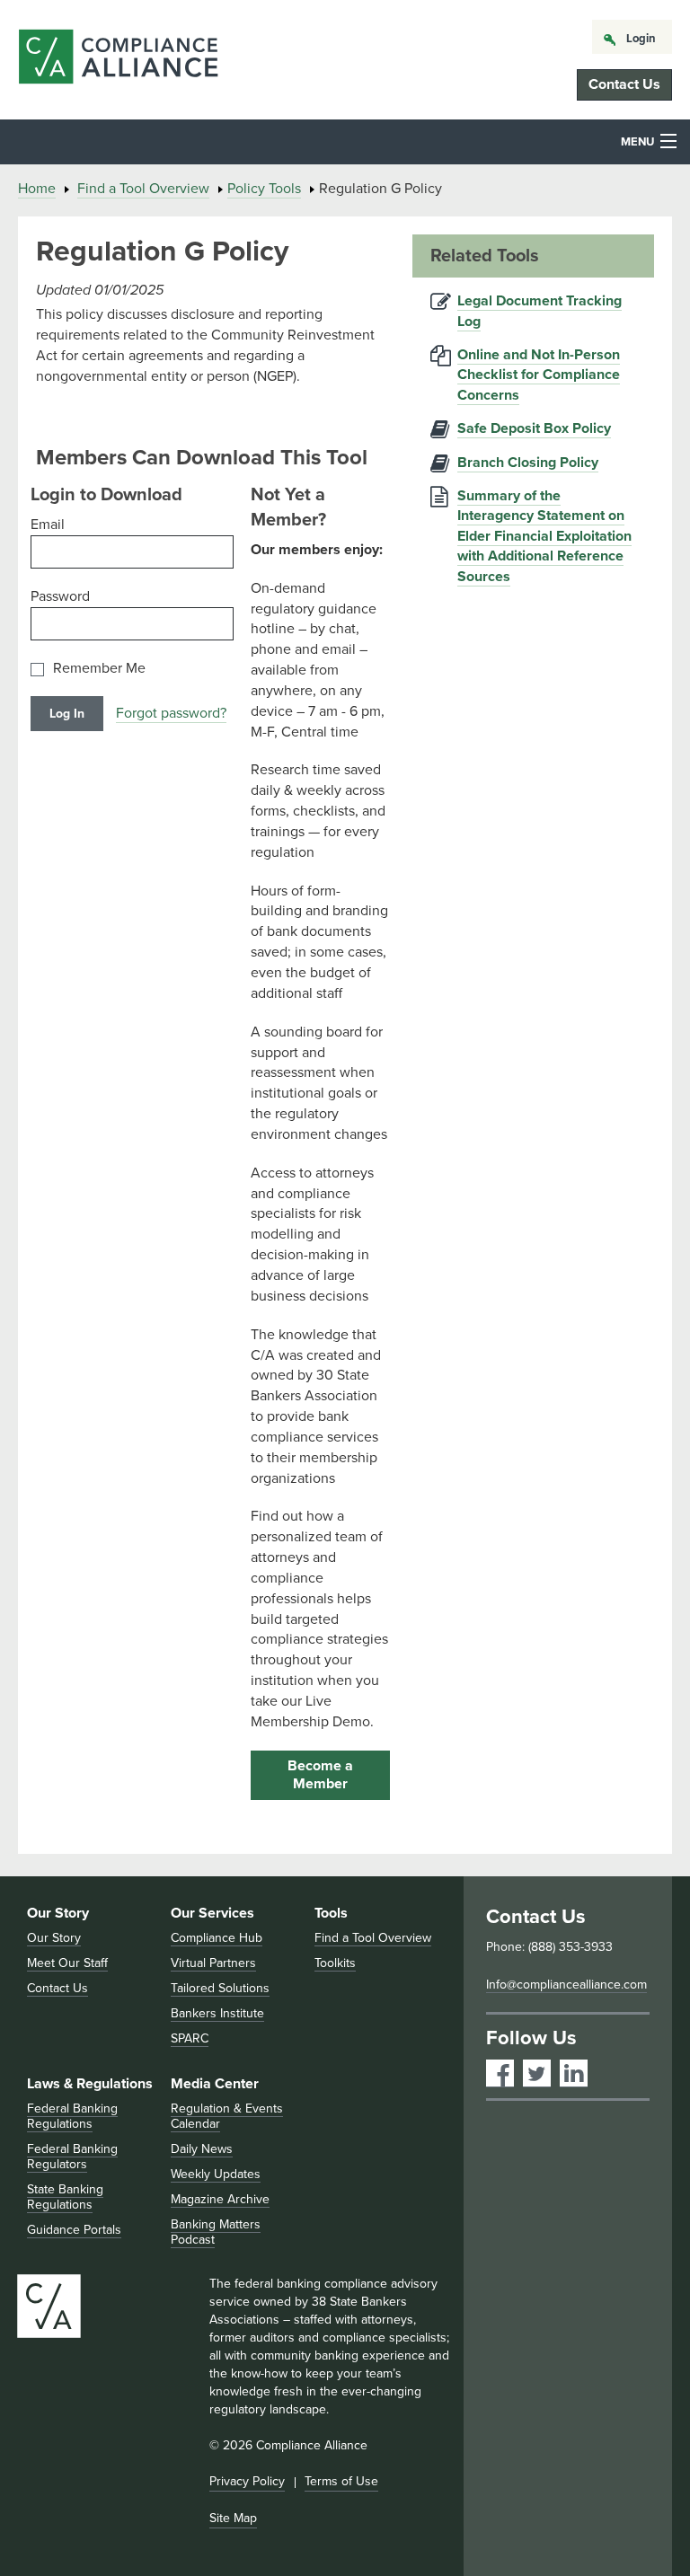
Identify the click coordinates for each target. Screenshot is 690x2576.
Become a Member (320, 1775)
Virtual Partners (213, 1963)
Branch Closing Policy (528, 463)
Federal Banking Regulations (72, 2116)
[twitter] (537, 2073)
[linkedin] (574, 2073)
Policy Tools (264, 189)
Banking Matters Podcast (216, 2232)
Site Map (233, 2518)
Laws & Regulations (90, 2084)
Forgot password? (171, 713)
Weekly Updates (216, 2174)
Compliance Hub (217, 1938)
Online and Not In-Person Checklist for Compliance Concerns (539, 375)
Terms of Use (341, 2481)
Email (48, 525)
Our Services (212, 1913)
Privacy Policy (247, 2481)
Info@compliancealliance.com (566, 1985)
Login (641, 39)
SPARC (190, 2038)
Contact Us (624, 84)
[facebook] (500, 2073)
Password (60, 596)
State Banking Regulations (65, 2197)
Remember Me (99, 669)
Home (37, 189)
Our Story (58, 1913)
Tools (331, 1913)
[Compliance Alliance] (118, 60)
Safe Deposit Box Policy (534, 428)
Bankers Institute (217, 2013)
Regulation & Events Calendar (227, 2116)
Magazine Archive (220, 2199)
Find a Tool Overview (143, 189)
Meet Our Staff (67, 1963)
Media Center (215, 2084)
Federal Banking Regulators (72, 2157)
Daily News (202, 2149)
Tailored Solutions (220, 1988)
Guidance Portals (74, 2230)
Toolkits (335, 1963)
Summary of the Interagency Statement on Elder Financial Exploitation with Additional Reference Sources (544, 536)
